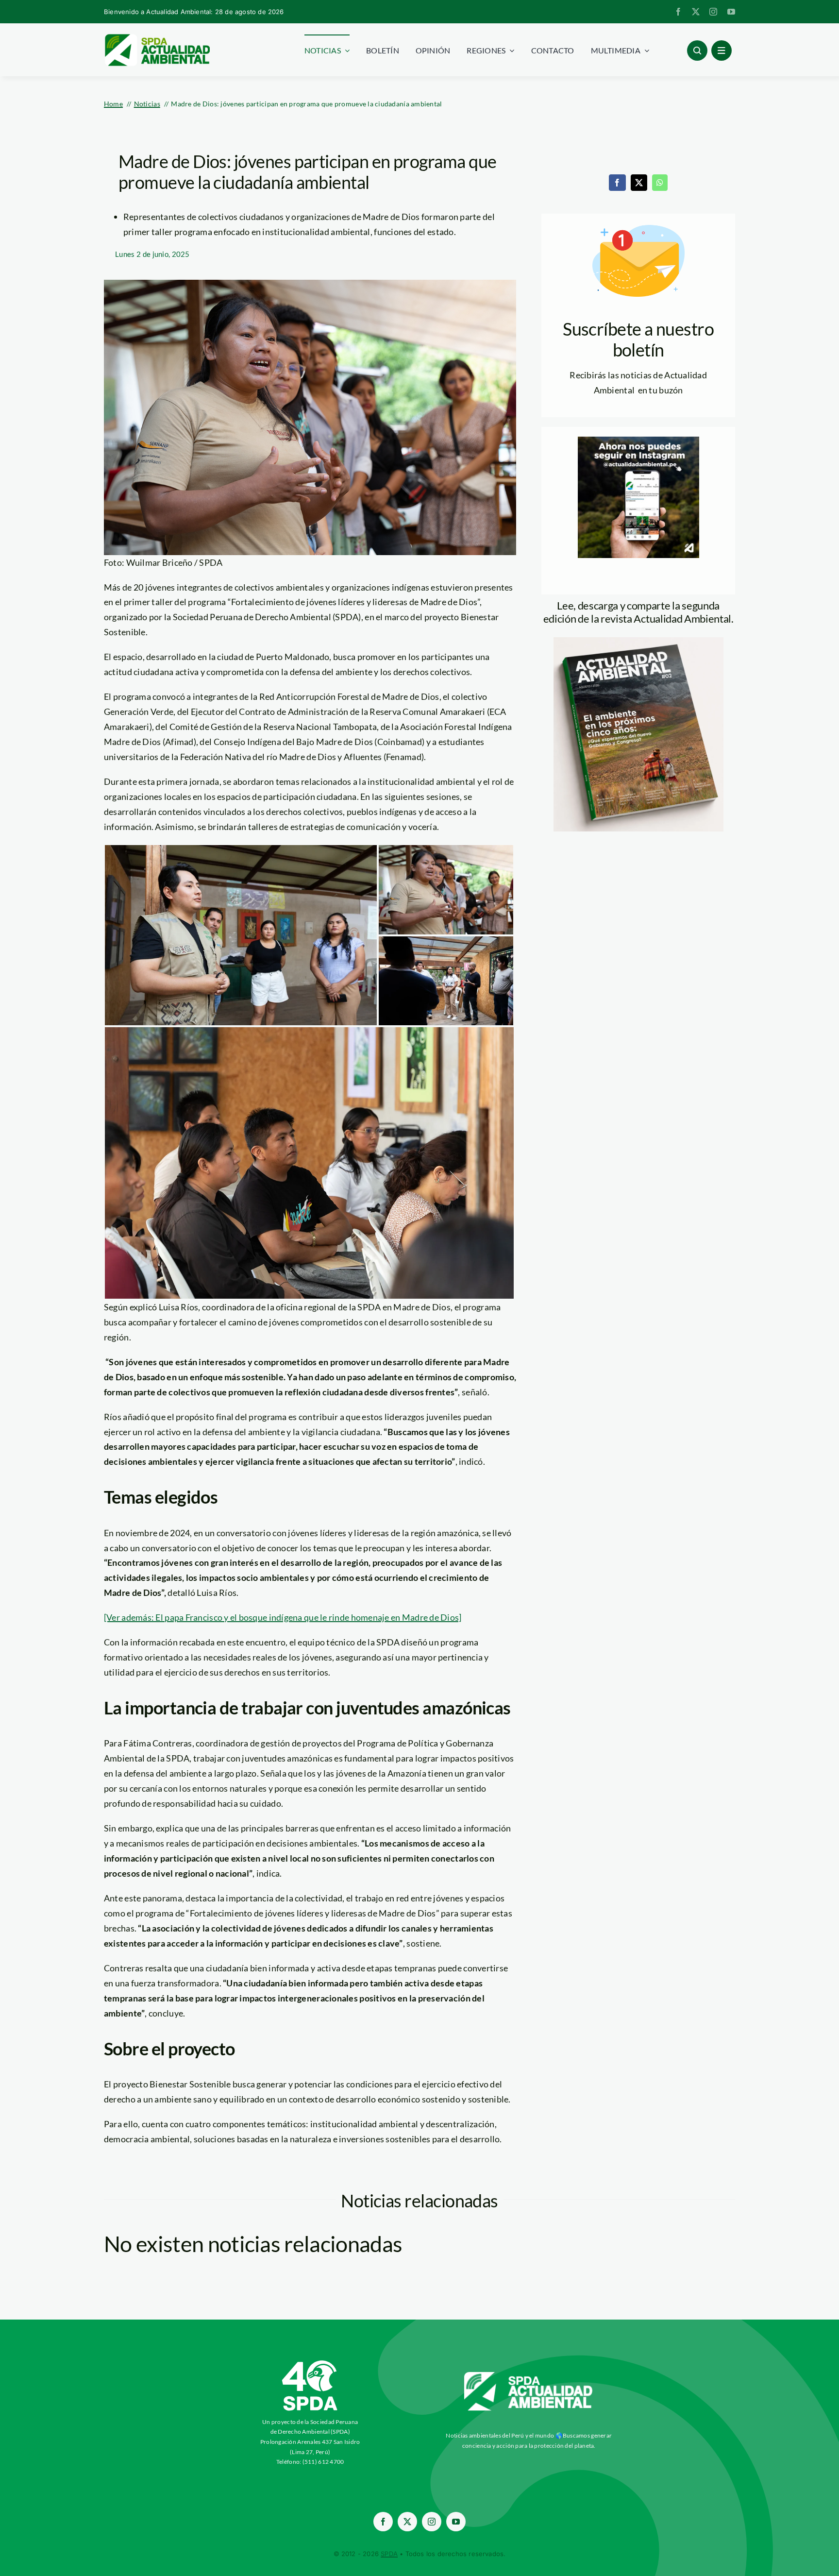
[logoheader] (157, 37)
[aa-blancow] (529, 2375)
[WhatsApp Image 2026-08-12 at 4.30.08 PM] (638, 642)
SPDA (389, 2554)
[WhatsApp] (660, 183)
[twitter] (696, 12)
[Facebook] (617, 183)
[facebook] (678, 12)
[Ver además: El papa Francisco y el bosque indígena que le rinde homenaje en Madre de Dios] (283, 1617)
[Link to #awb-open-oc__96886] (697, 51)
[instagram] (713, 12)
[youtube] (731, 12)
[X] (639, 183)
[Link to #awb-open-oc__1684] (722, 51)
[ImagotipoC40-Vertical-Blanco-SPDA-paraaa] (310, 2363)
